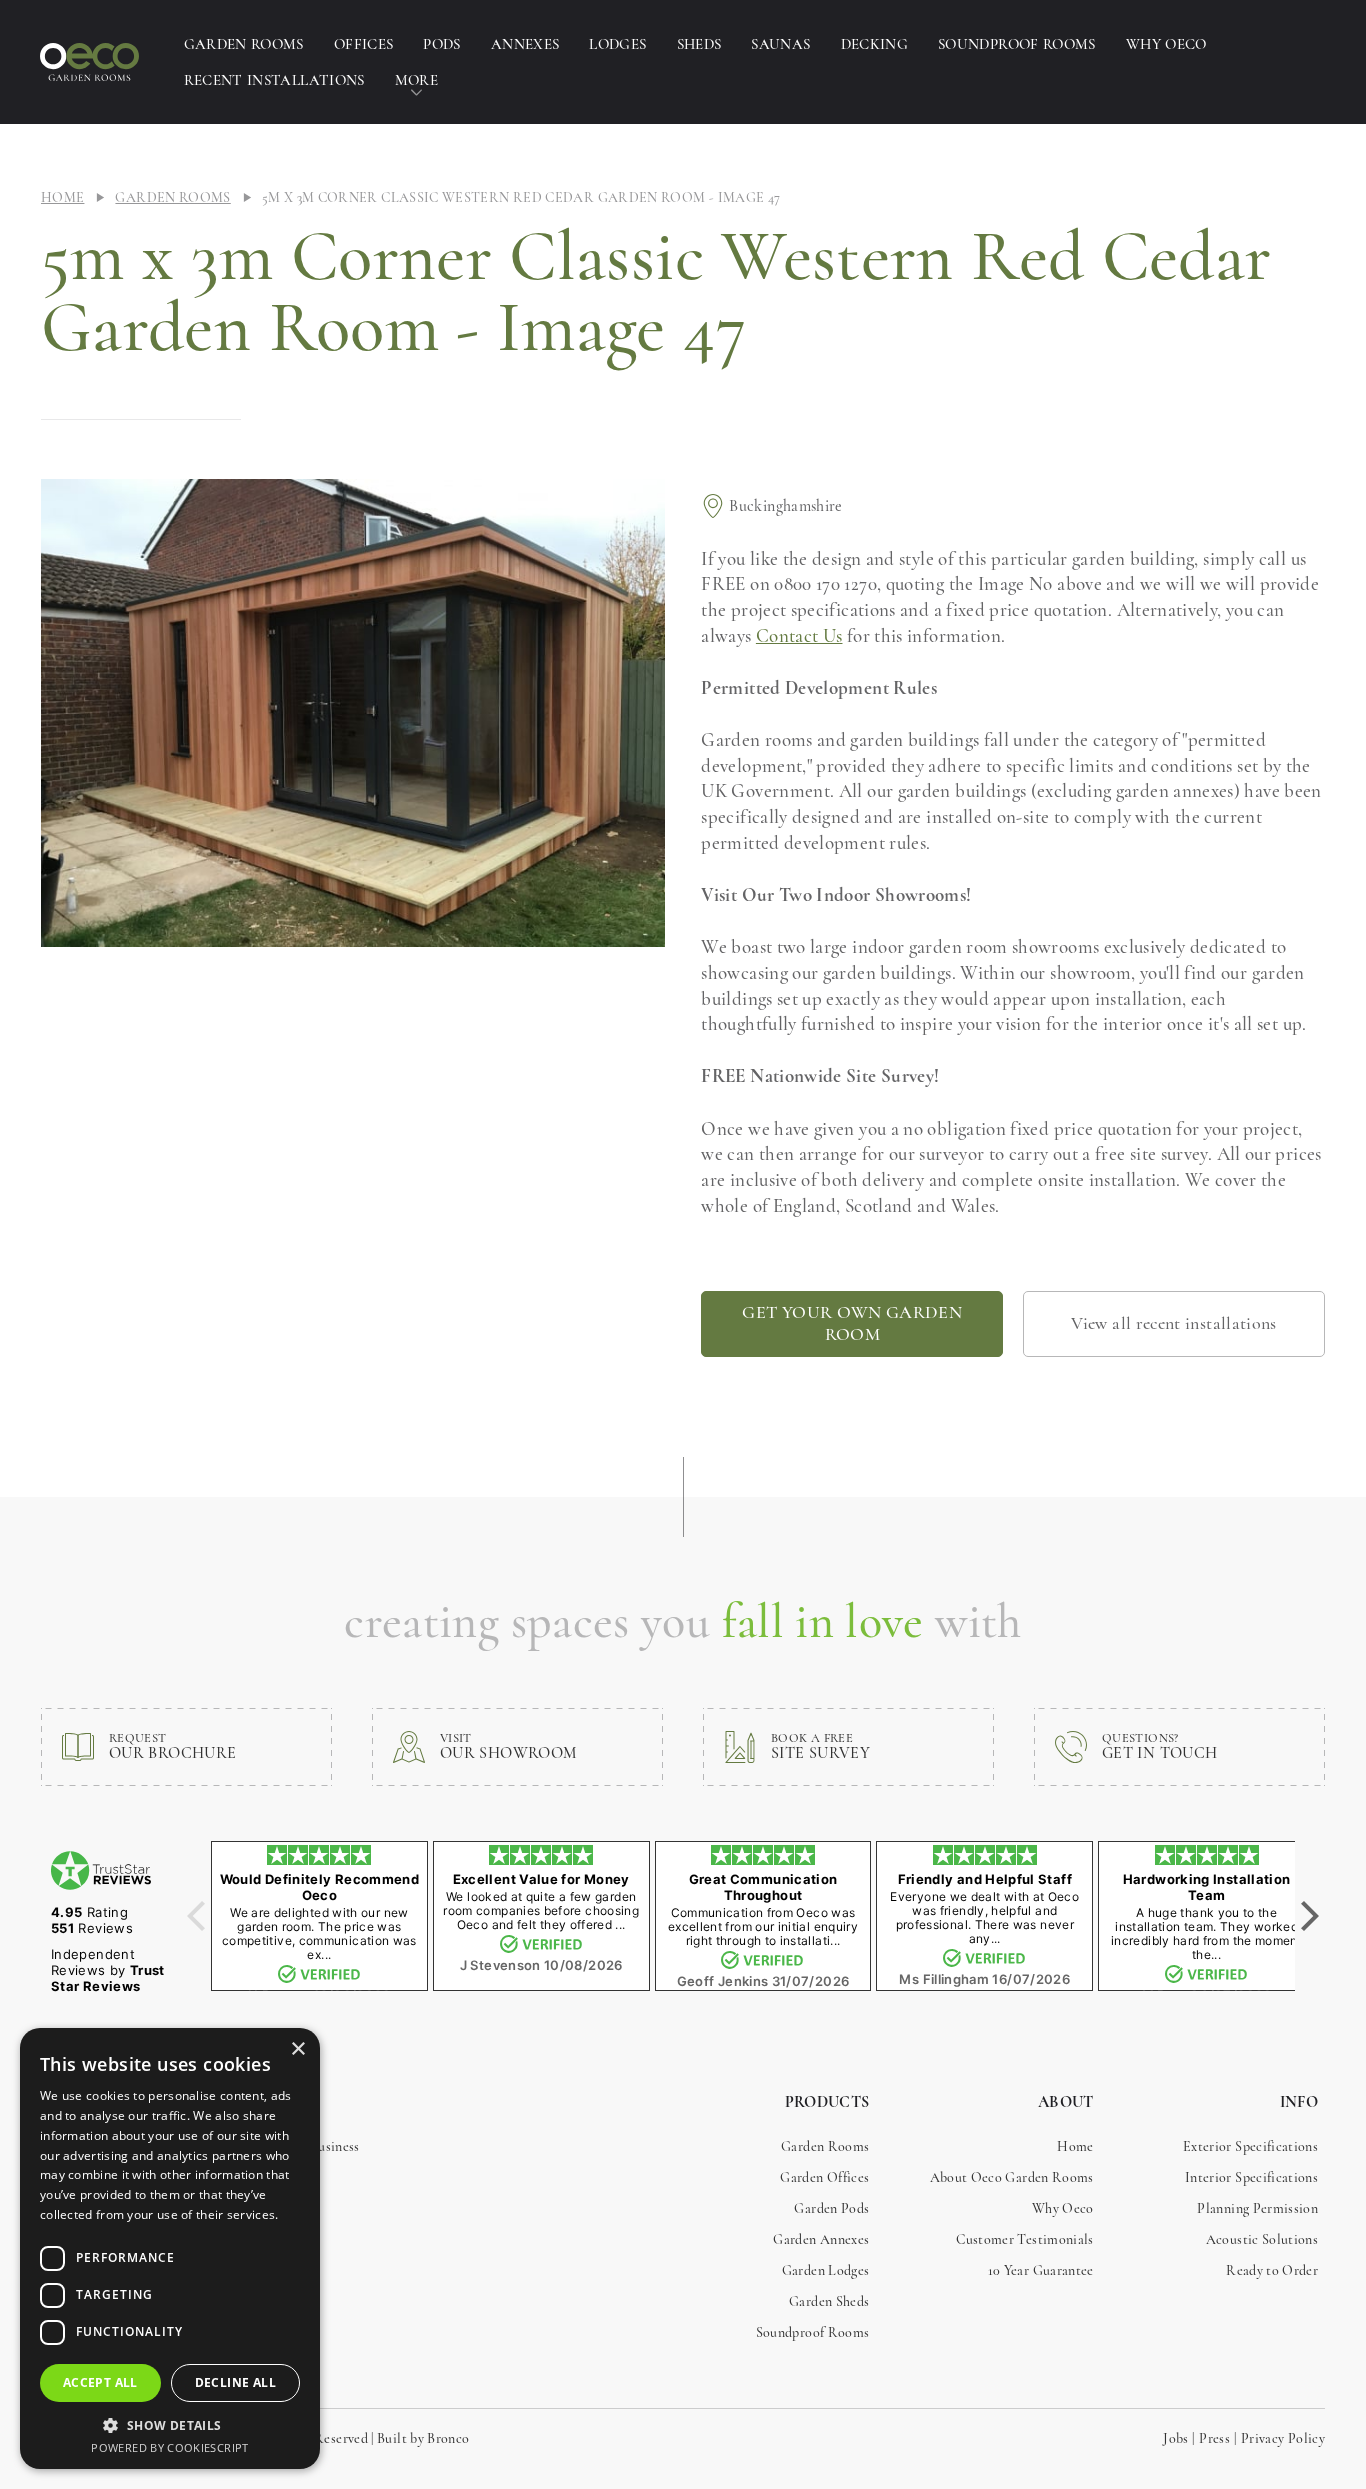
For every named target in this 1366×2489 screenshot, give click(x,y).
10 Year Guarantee (1041, 2270)
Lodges (617, 44)
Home (62, 197)
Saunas (780, 44)
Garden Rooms (244, 44)
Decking (875, 44)
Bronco (448, 2438)
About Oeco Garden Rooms (1012, 2177)
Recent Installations (274, 80)
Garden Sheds (829, 2301)
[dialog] (170, 2248)
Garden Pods (831, 2208)
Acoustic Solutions (1262, 2239)
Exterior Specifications (1250, 2146)
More (416, 80)
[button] (170, 2425)
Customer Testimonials (1025, 2239)
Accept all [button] (100, 2382)
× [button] (297, 2049)
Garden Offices (824, 2177)
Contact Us (799, 635)
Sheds (699, 44)
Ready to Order (1272, 2270)
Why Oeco (1166, 44)
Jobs (1175, 2438)
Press (1214, 2438)
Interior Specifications (1251, 2177)
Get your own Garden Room (852, 1323)
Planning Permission (1257, 2208)
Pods (441, 44)
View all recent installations (1173, 1323)
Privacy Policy (1283, 2438)
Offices (364, 44)
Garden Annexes (821, 2239)
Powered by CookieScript (169, 2447)
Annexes (525, 44)
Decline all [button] (235, 2382)
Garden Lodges (826, 2270)
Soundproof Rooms (1017, 44)
